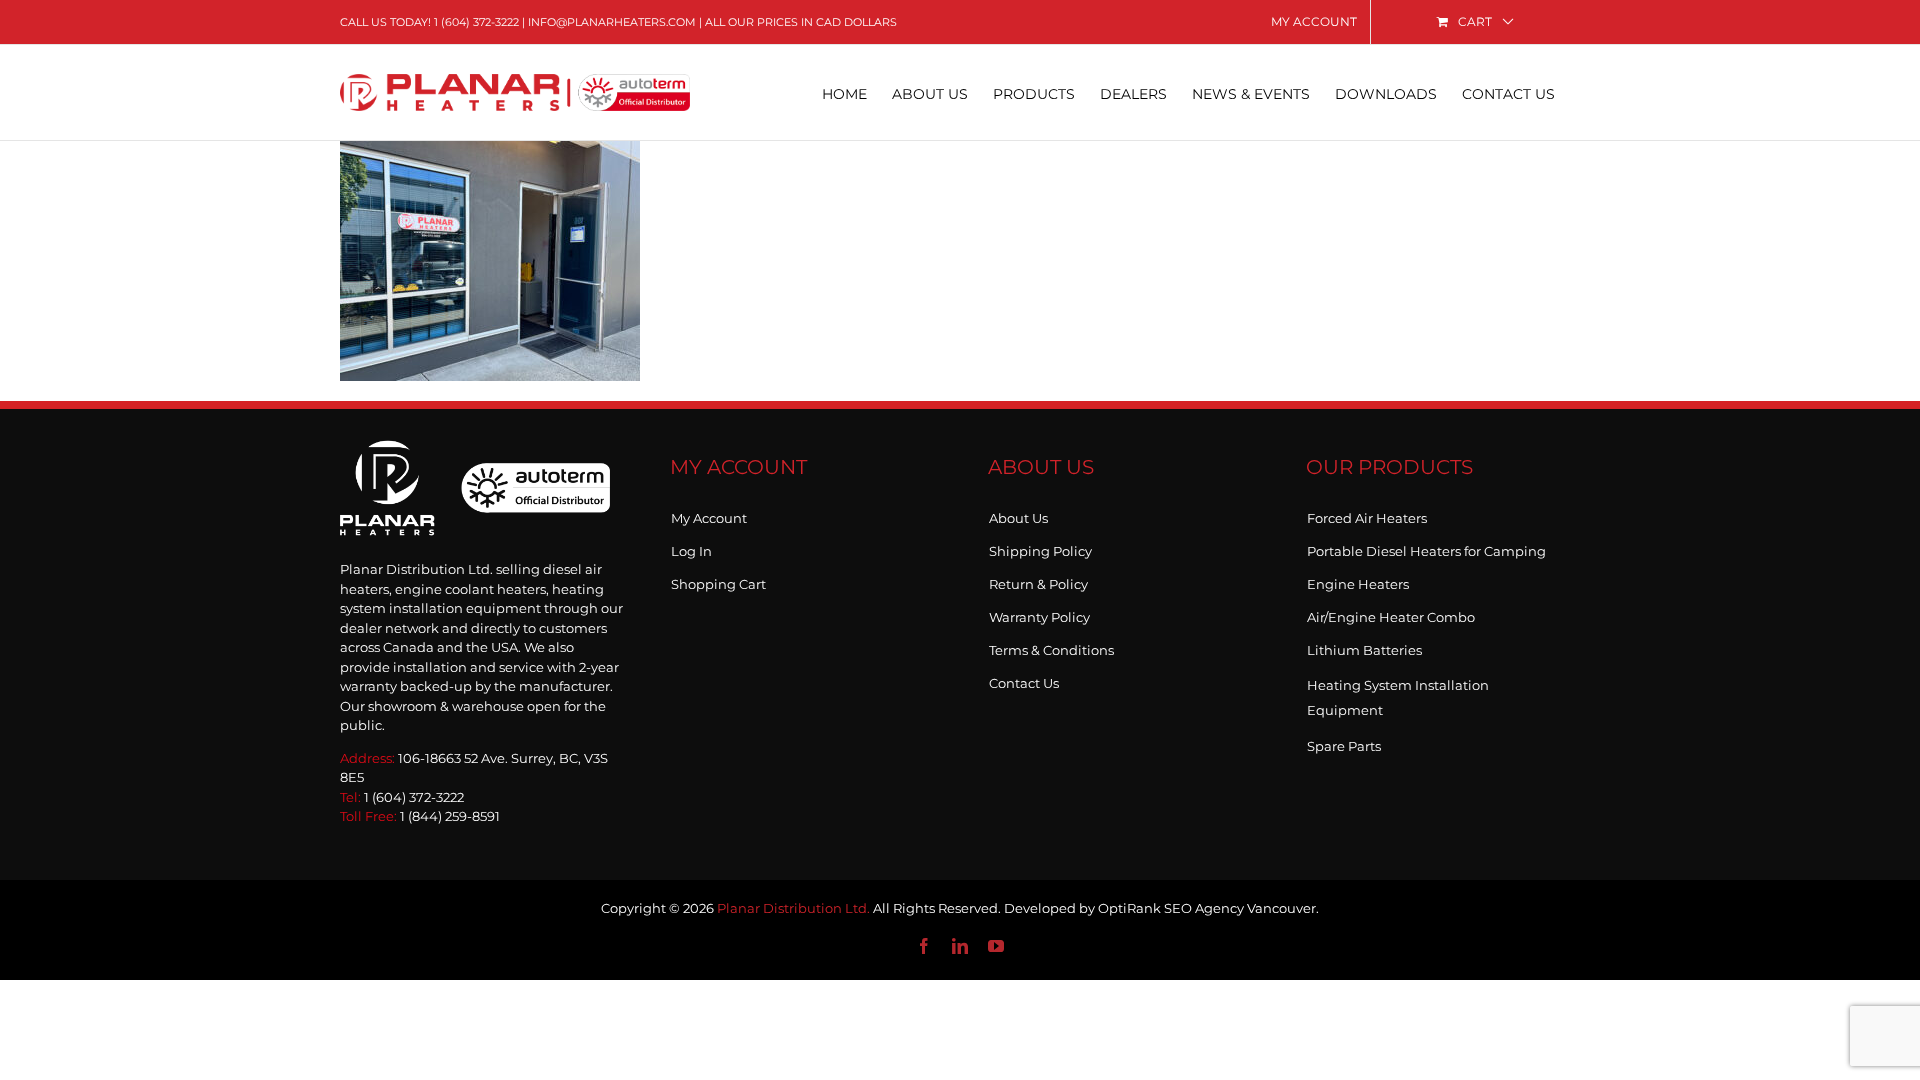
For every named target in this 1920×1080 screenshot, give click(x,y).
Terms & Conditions (1051, 646)
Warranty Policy (1039, 613)
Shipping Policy (1040, 547)
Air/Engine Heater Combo (1391, 613)
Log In (691, 547)
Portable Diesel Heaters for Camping (1426, 547)
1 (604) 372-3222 (476, 22)
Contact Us (1024, 679)
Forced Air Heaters (1367, 514)
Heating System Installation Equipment (1398, 697)
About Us (1018, 514)
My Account (709, 514)
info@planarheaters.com (612, 22)
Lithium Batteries (1364, 646)
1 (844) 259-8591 (450, 816)
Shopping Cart (718, 580)
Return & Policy (1038, 580)
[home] (475, 461)
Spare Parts (1344, 742)
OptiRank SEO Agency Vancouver (1207, 908)
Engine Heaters (1358, 580)
